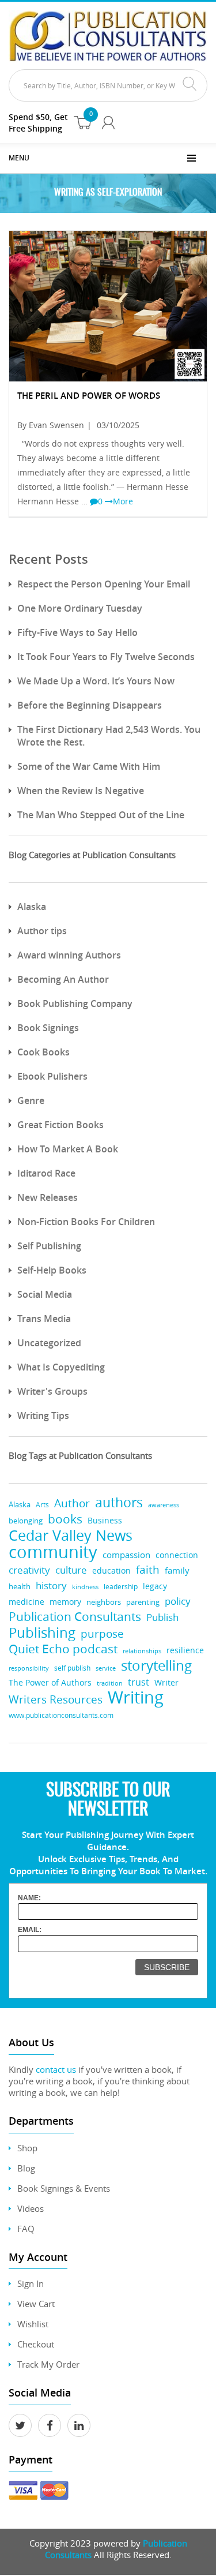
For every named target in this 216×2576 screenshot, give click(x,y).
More (123, 501)
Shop (27, 2148)
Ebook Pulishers (52, 1076)
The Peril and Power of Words (89, 396)
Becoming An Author (63, 979)
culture (71, 1570)
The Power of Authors (50, 1683)
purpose (102, 1633)
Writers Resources (56, 1700)
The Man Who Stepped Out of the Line (101, 815)
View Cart (36, 2304)
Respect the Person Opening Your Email (104, 584)
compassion (126, 1555)
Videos (31, 2208)
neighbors (104, 1602)
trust (139, 1682)
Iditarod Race (46, 1173)
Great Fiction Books (60, 1125)
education (111, 1571)
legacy (155, 1586)
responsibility (29, 1668)
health (20, 1586)
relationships (142, 1651)
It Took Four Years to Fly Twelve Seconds (106, 657)
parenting (143, 1602)
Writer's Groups (52, 1391)
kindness (85, 1587)
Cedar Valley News (71, 1535)
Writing (136, 1697)
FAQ (26, 2229)
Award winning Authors (69, 955)
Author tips (42, 931)
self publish (72, 1668)
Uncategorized (49, 1343)
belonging (26, 1521)
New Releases (48, 1197)
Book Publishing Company (75, 1004)
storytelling (156, 1666)
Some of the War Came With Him (89, 766)
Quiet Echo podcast (63, 1649)
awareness (164, 1505)
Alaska (32, 907)
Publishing (42, 1632)
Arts (42, 1505)
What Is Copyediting (61, 1367)
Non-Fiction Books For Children (86, 1222)
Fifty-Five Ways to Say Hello (77, 632)
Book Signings (48, 1028)
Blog (26, 2168)
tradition (110, 1683)
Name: (29, 1898)
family (177, 1570)
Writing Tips (43, 1416)
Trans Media (44, 1319)
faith (148, 1569)
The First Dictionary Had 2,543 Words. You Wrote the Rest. (109, 736)
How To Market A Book (68, 1149)
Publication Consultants (75, 1617)
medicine (26, 1602)
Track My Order (48, 2364)
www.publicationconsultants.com (61, 1715)
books (65, 1519)
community (53, 1552)
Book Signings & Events (64, 2188)
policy (178, 1601)
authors (119, 1502)
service (106, 1668)
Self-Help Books (52, 1270)
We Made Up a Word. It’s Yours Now (96, 681)
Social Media (45, 1294)
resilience (185, 1650)
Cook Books (43, 1052)
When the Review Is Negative (81, 791)
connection (177, 1555)
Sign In (31, 2283)
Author (72, 1504)
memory (65, 1602)
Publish (162, 1617)
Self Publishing (49, 1246)
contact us (56, 2069)
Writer (166, 1682)
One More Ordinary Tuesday (80, 608)
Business (105, 1520)
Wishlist (33, 2324)
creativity (29, 1570)
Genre (31, 1100)
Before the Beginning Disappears (90, 705)
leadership (121, 1587)
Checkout (36, 2344)
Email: (30, 1930)
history (51, 1585)
